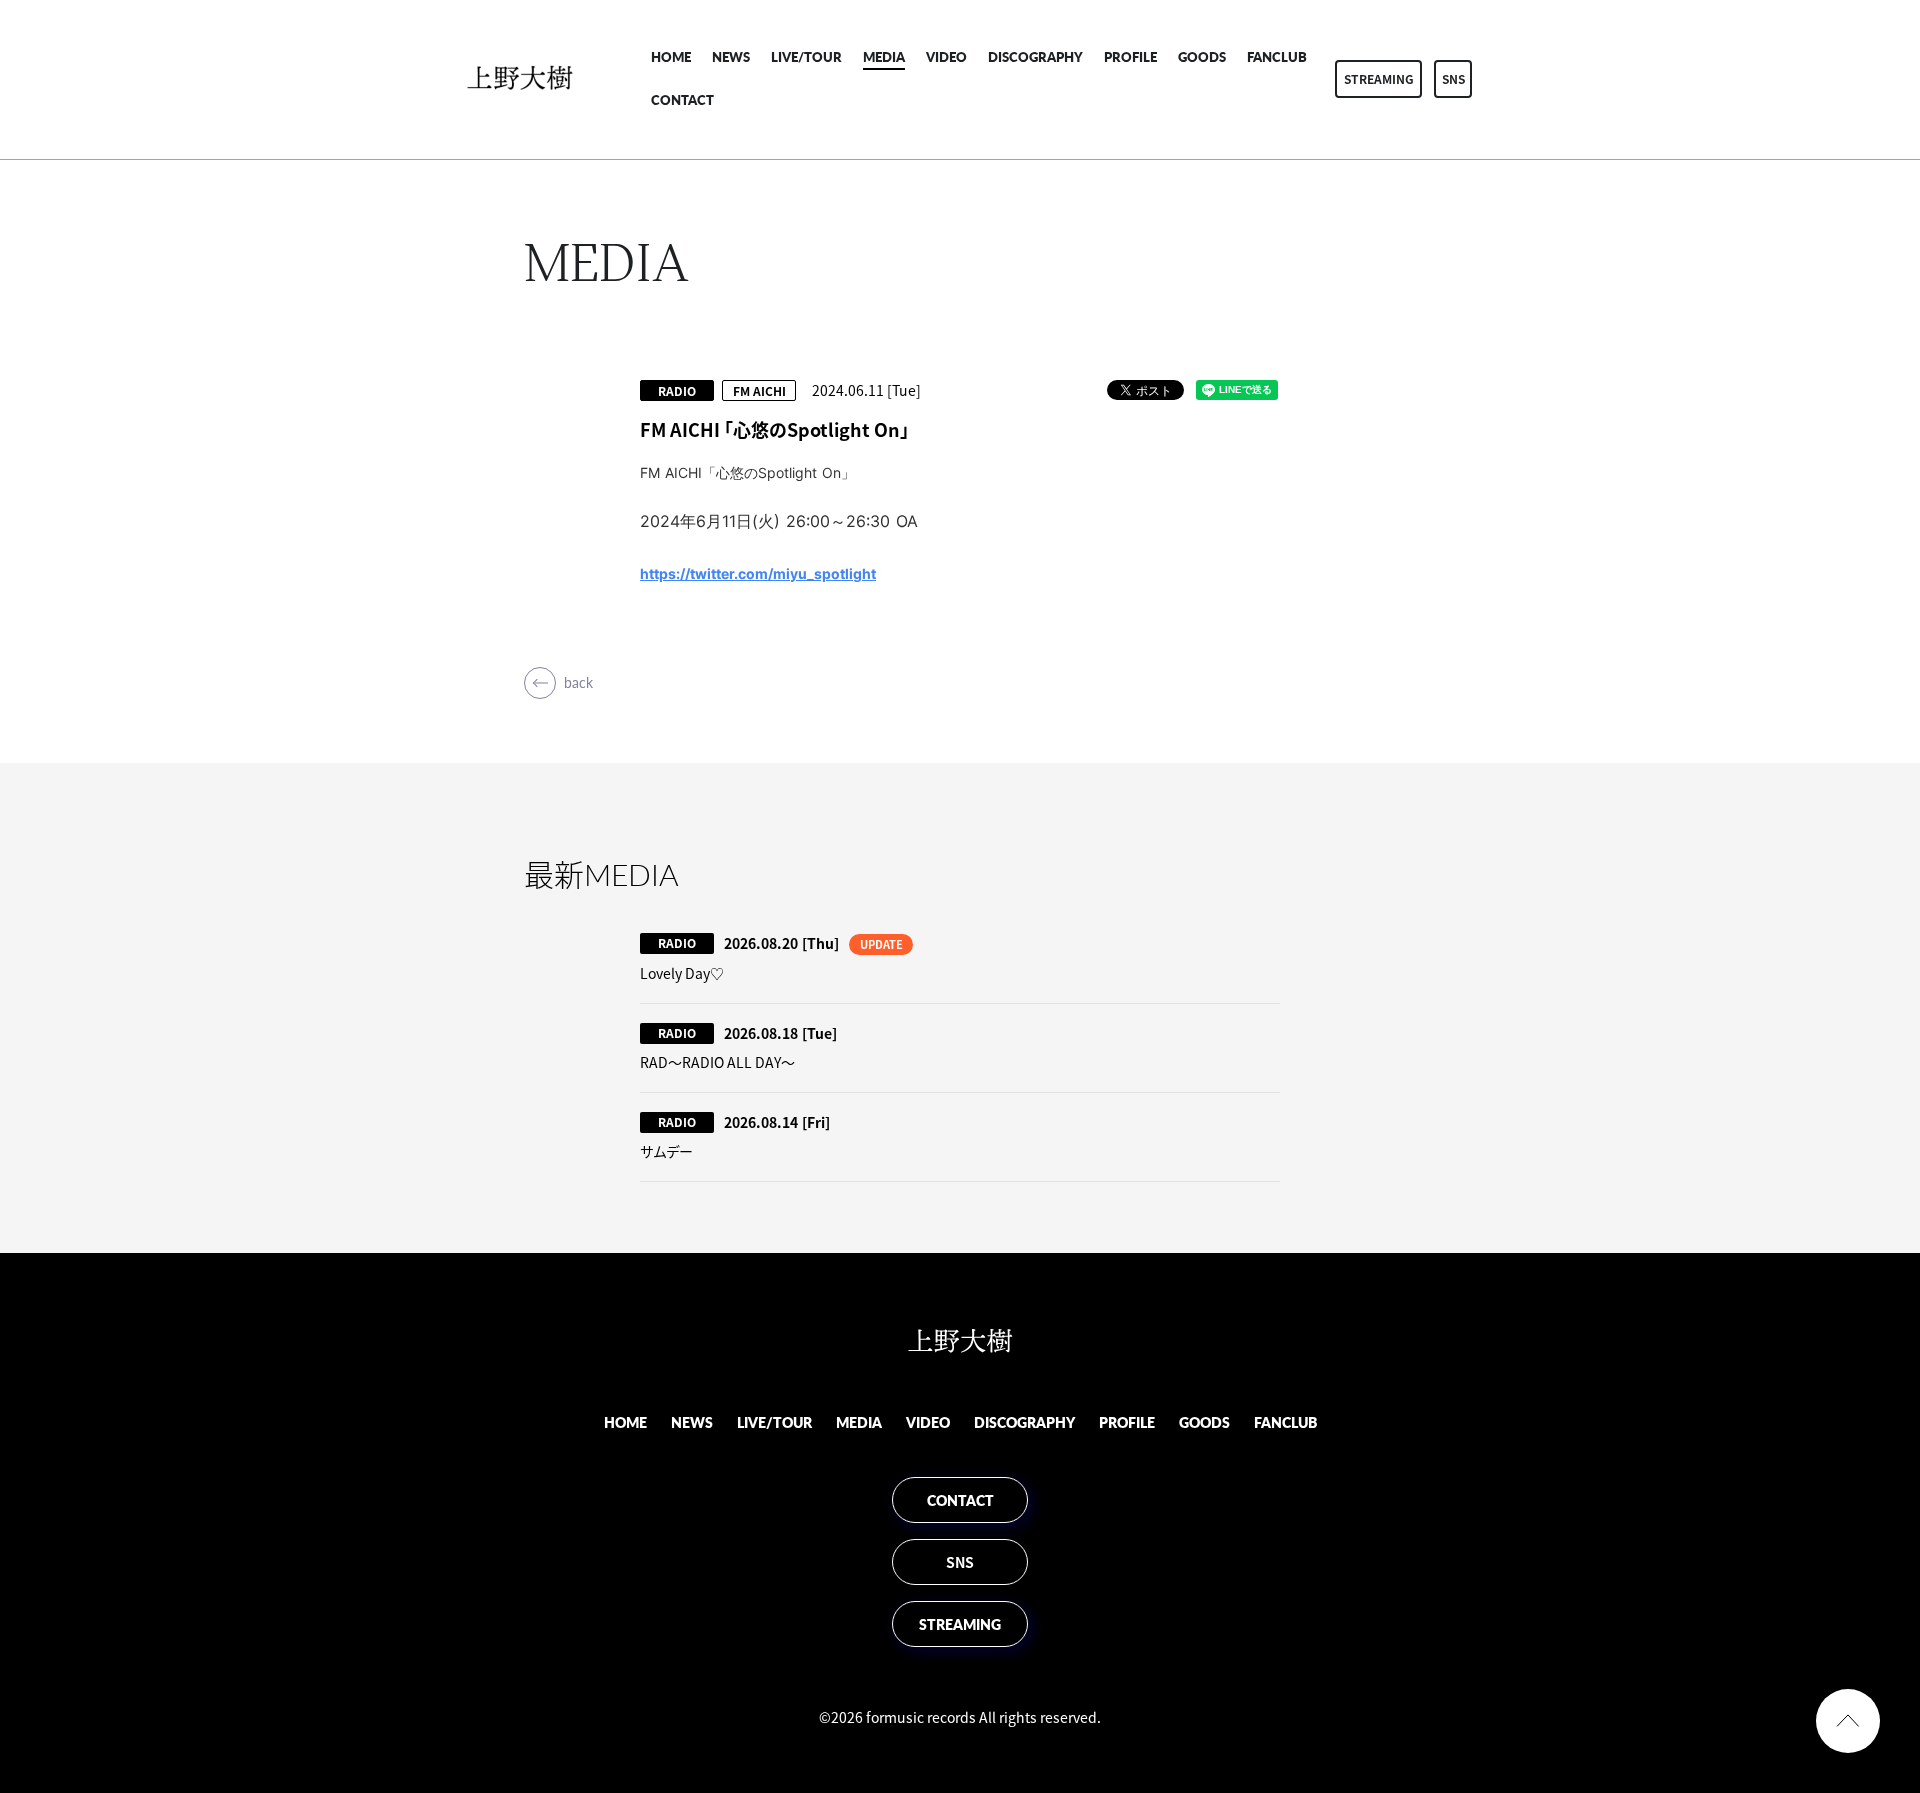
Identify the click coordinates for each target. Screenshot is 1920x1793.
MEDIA (884, 56)
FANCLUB (1277, 56)
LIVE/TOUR (806, 56)
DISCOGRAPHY (1035, 56)
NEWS (731, 56)
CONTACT (682, 99)
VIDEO (946, 56)
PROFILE (1130, 56)
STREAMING (1379, 79)
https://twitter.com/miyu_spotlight (758, 573)
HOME (671, 56)
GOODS (1202, 56)
